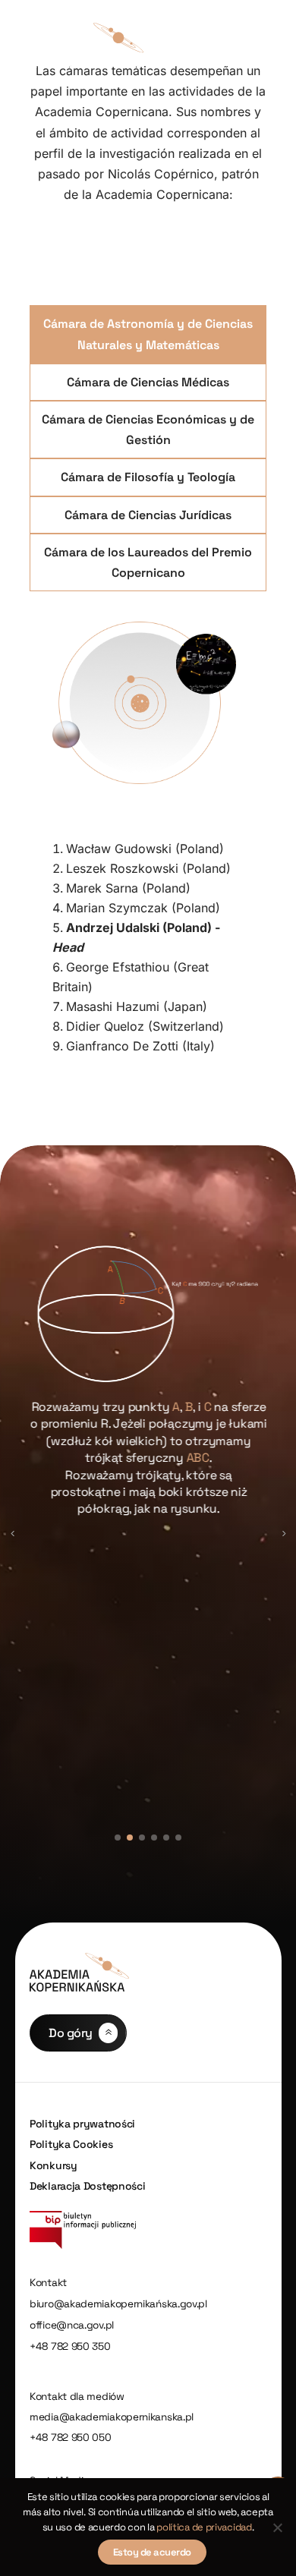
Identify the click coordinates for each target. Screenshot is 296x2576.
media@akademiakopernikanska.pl (112, 2417)
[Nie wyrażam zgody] (277, 2527)
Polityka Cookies (71, 2144)
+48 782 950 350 (70, 2346)
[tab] (148, 334)
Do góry (71, 2033)
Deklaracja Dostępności (87, 2186)
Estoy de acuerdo (152, 2552)
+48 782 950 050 (71, 2437)
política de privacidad (204, 2527)
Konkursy (54, 2165)
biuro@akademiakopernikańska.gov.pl (118, 2304)
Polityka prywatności (82, 2124)
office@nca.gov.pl (72, 2325)
